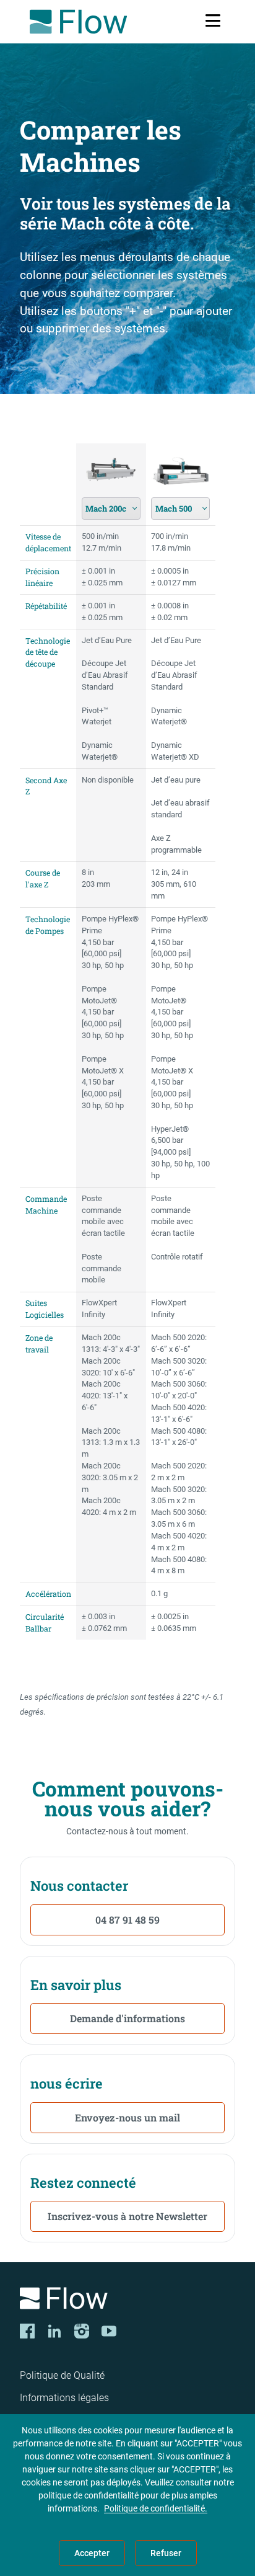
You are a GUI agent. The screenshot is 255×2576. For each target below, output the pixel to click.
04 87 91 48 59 (127, 1920)
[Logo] (127, 2300)
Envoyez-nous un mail (127, 2117)
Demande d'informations (127, 2018)
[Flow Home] (78, 22)
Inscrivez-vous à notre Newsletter (127, 2216)
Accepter (92, 2553)
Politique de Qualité (62, 2375)
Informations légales (64, 2398)
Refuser (166, 2553)
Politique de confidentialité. (156, 2508)
